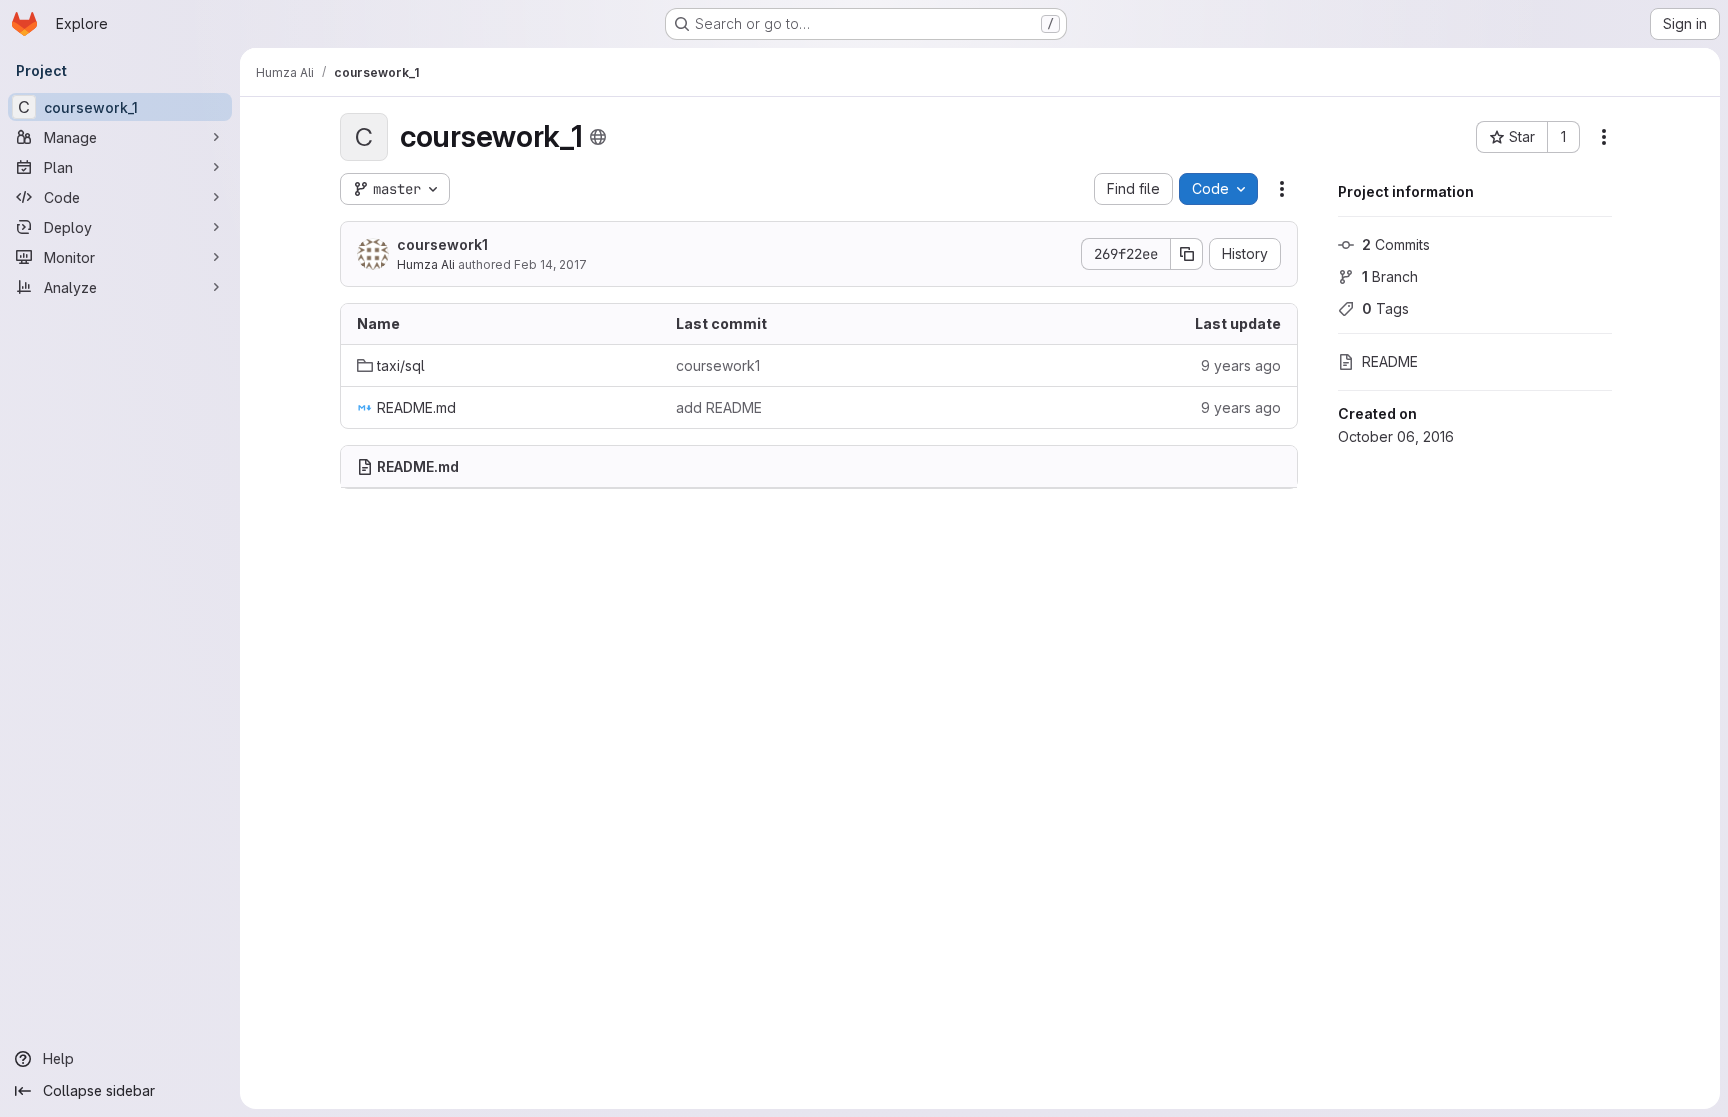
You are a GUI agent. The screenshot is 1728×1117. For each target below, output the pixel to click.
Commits (1396, 244)
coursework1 (442, 244)
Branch (1390, 276)
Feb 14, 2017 (550, 264)
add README (719, 407)
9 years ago (1241, 365)
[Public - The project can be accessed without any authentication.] (598, 137)
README (1390, 361)
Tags (1385, 308)
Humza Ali (426, 264)
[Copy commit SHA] (1187, 254)
